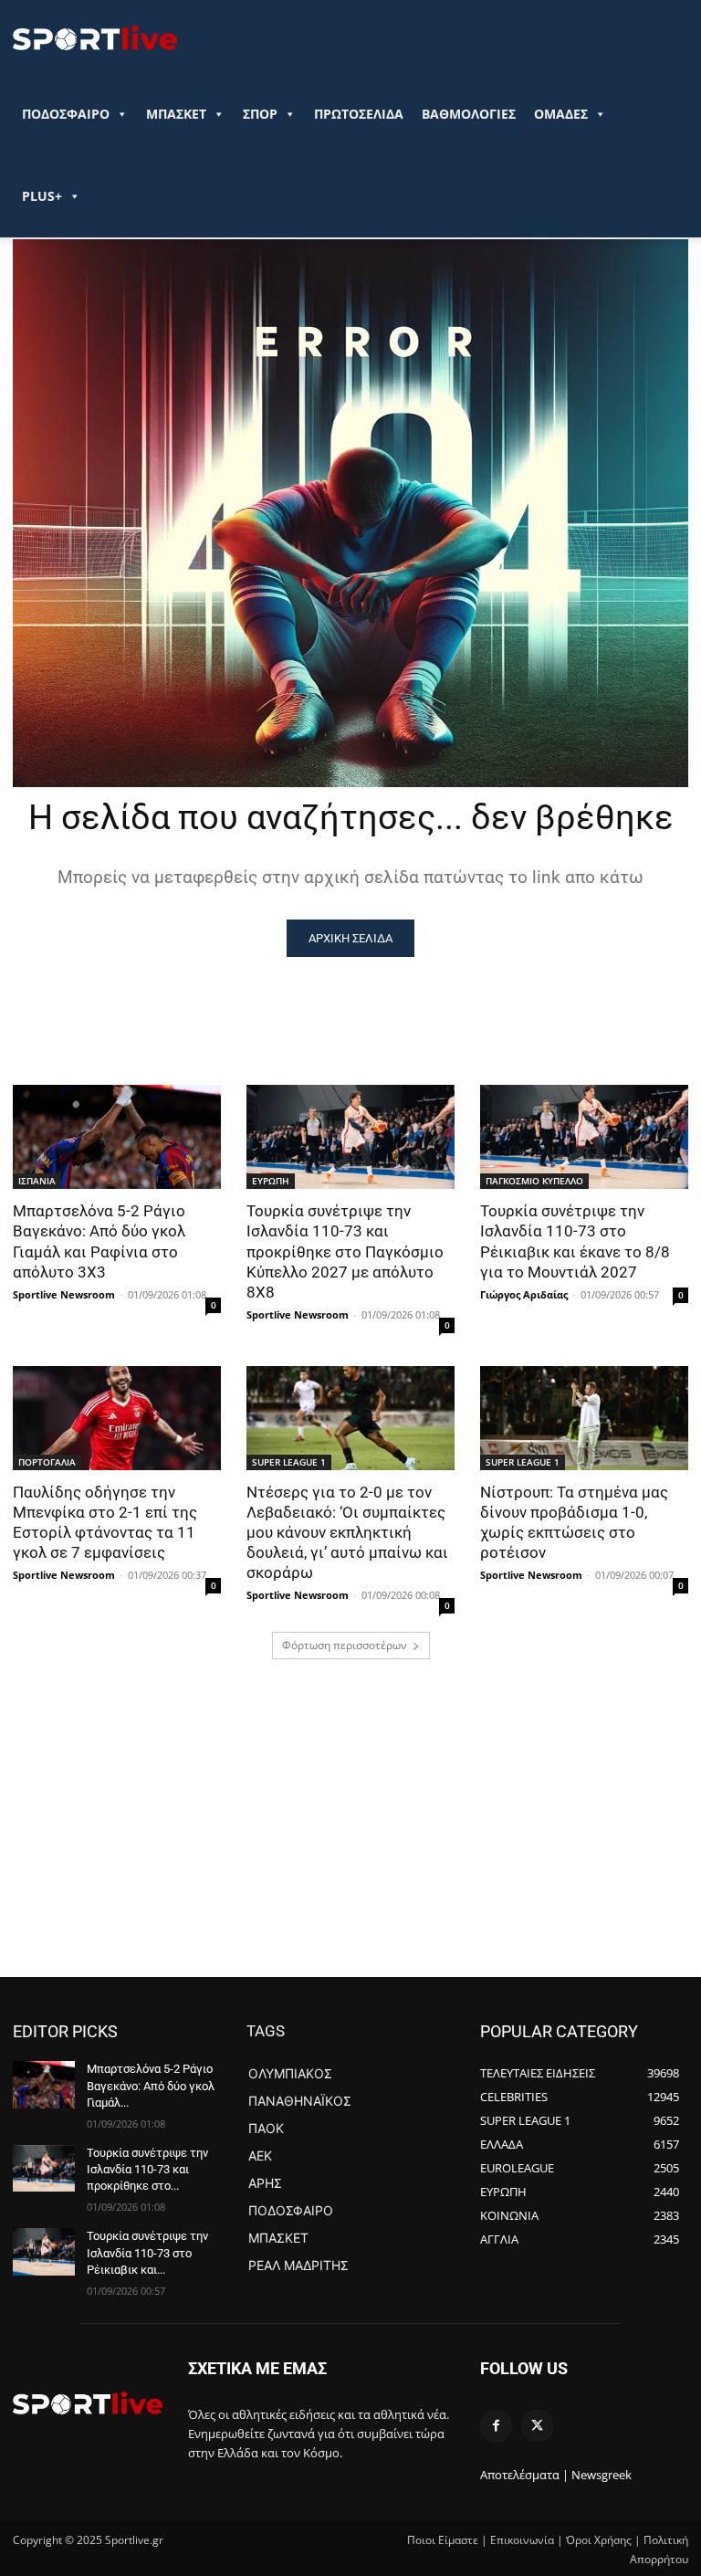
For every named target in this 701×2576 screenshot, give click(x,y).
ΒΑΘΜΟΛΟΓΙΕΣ (469, 114)
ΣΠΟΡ (260, 114)
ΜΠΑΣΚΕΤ (176, 114)
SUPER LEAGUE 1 (289, 1462)
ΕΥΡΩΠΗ (271, 1181)
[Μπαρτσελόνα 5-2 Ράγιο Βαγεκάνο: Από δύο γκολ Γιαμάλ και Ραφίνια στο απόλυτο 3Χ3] (117, 1137)
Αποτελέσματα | (524, 2475)
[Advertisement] (350, 1840)
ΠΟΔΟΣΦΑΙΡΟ (66, 114)
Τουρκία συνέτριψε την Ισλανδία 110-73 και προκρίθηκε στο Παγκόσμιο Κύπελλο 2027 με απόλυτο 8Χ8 (345, 1251)
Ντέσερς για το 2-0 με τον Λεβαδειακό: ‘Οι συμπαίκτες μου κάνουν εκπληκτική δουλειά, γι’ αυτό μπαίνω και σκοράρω (347, 1532)
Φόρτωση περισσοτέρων (345, 1645)
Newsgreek (602, 2475)
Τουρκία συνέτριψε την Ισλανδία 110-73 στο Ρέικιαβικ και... (147, 2252)
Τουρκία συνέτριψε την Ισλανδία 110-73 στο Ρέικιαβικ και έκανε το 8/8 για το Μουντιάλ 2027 (575, 1241)
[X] (537, 2426)
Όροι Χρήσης (599, 2540)
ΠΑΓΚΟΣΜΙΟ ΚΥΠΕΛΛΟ (534, 1181)
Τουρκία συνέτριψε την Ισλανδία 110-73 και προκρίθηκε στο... (147, 2169)
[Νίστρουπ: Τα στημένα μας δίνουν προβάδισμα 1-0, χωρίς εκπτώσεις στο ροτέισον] (584, 1418)
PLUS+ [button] (42, 196)
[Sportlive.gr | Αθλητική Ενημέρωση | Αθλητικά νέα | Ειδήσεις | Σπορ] (88, 2403)
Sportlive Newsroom (64, 1294)
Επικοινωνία (522, 2540)
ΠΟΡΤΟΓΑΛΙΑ (47, 1462)
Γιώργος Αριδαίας (524, 1294)
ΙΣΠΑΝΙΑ (37, 1181)
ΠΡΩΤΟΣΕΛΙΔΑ (359, 114)
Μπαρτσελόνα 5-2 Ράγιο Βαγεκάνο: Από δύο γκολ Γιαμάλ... (151, 2085)
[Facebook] (496, 2426)
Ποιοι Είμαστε (443, 2540)
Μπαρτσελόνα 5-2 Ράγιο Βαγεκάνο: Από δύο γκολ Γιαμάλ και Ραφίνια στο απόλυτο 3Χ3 (99, 1241)
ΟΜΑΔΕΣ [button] (561, 114)
